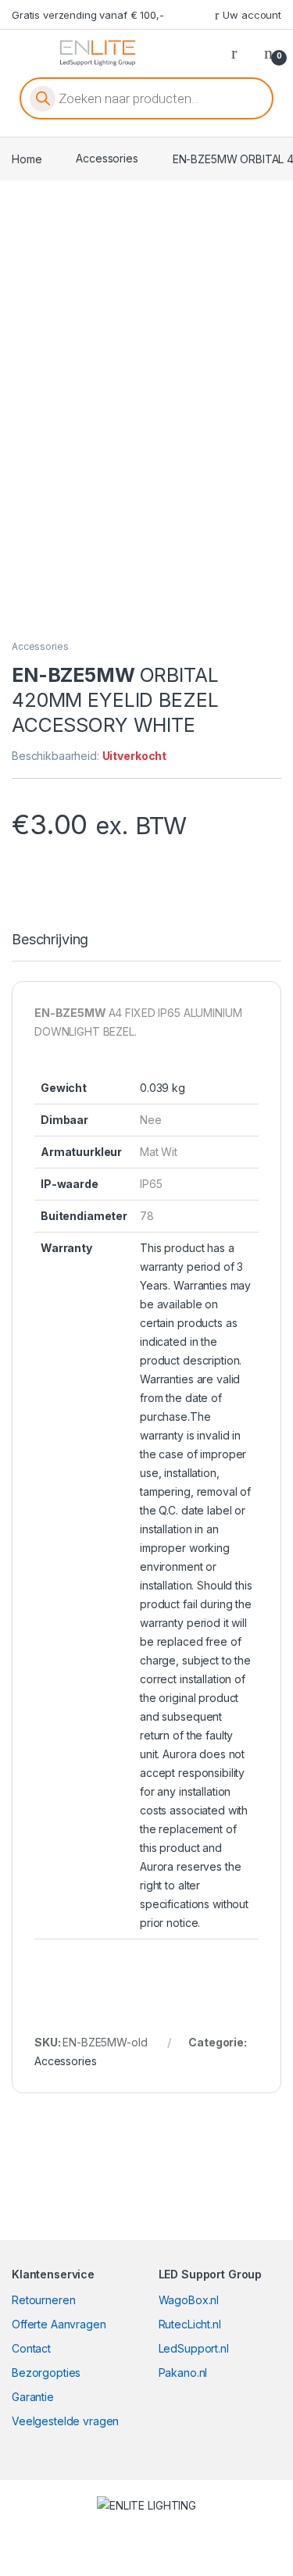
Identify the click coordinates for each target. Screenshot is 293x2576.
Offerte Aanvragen (59, 2324)
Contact (31, 2348)
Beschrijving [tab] (50, 940)
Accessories (107, 158)
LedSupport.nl (194, 2348)
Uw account (252, 15)
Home (27, 158)
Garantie (33, 2397)
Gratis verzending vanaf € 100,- (88, 15)
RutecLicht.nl (190, 2324)
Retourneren (43, 2300)
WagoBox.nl (189, 2300)
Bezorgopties (46, 2373)
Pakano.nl (183, 2373)
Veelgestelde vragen (65, 2421)
